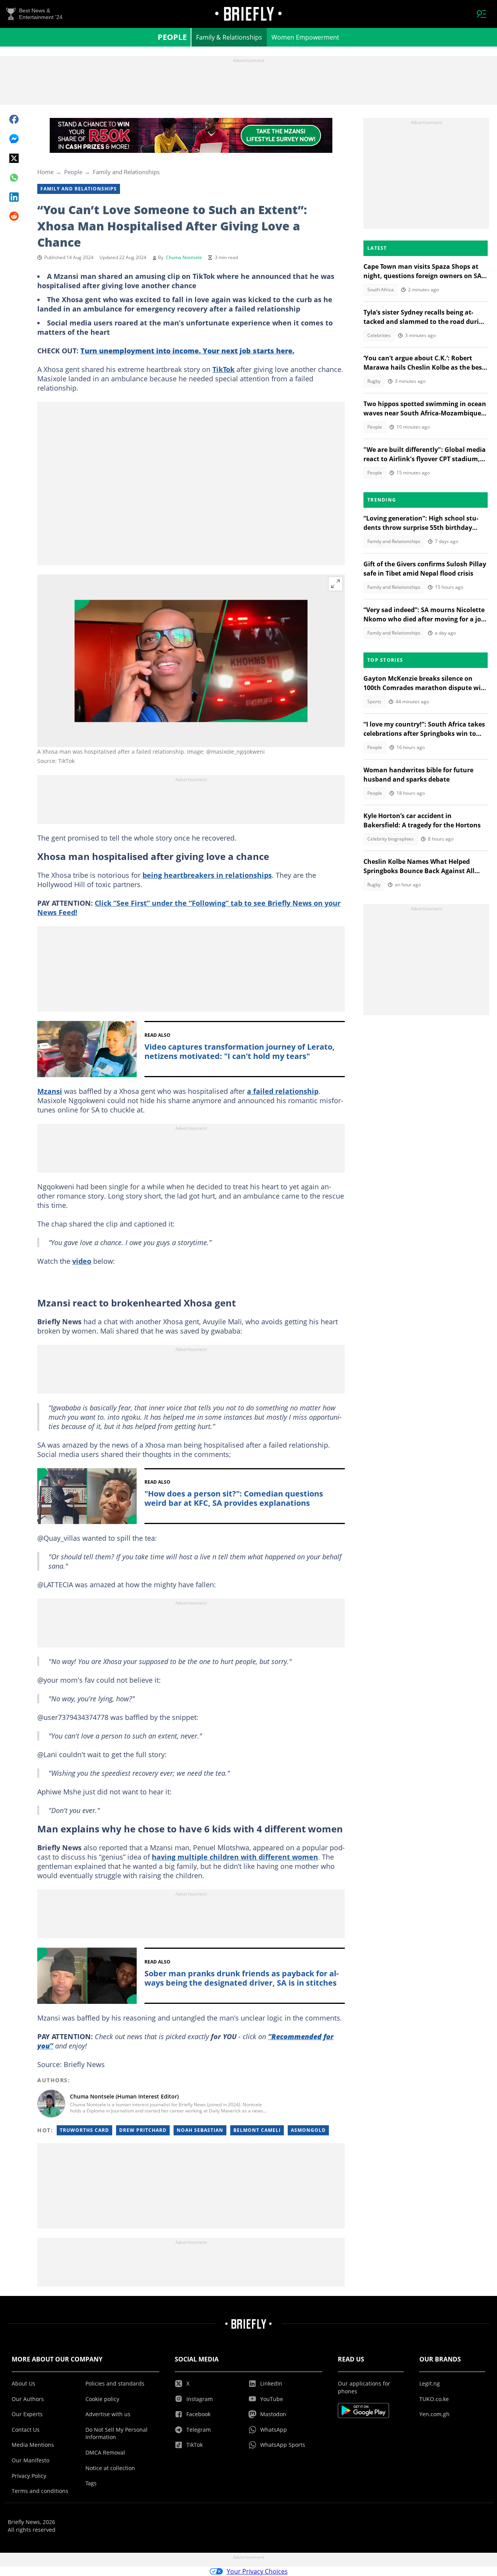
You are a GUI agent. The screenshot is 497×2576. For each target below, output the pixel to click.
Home (45, 172)
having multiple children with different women (235, 1857)
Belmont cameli (257, 2130)
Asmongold (308, 2130)
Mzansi (50, 1091)
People (172, 37)
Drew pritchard (143, 2130)
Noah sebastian (200, 2130)
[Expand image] (335, 584)
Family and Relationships (126, 172)
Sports (374, 702)
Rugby (374, 381)
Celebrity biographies (390, 839)
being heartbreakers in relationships (207, 875)
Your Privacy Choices (257, 2571)
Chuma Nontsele (184, 257)
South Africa (381, 290)
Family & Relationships (229, 37)
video (82, 1261)
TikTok (223, 369)
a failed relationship (283, 1091)
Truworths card (84, 2130)
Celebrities (379, 335)
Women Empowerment (305, 37)
